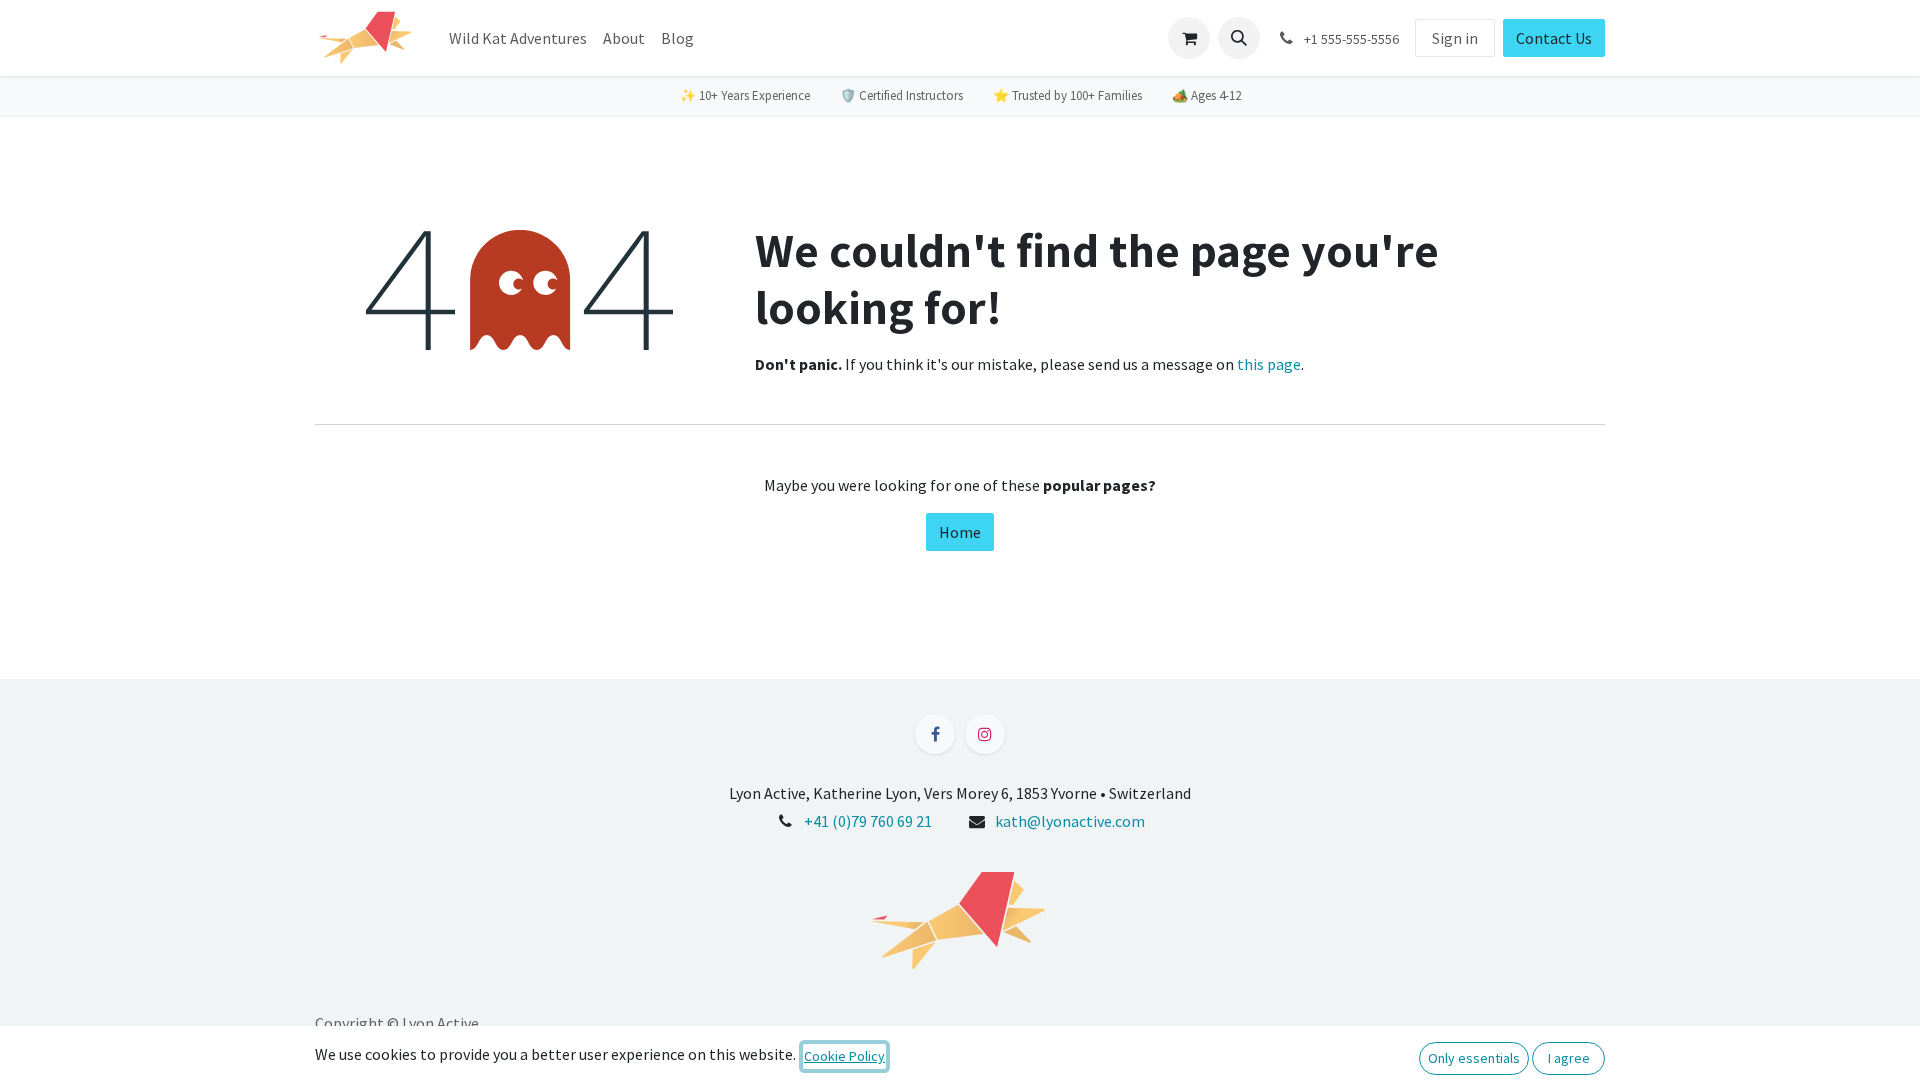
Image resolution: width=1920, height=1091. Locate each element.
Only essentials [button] (1474, 1058)
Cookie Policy (844, 1056)
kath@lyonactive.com (1070, 821)
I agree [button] (1569, 1058)
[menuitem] (518, 38)
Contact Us (1554, 38)
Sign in (1455, 38)
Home (960, 532)
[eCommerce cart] (1189, 38)
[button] (1239, 38)
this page (1269, 364)
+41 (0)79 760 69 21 (868, 821)
